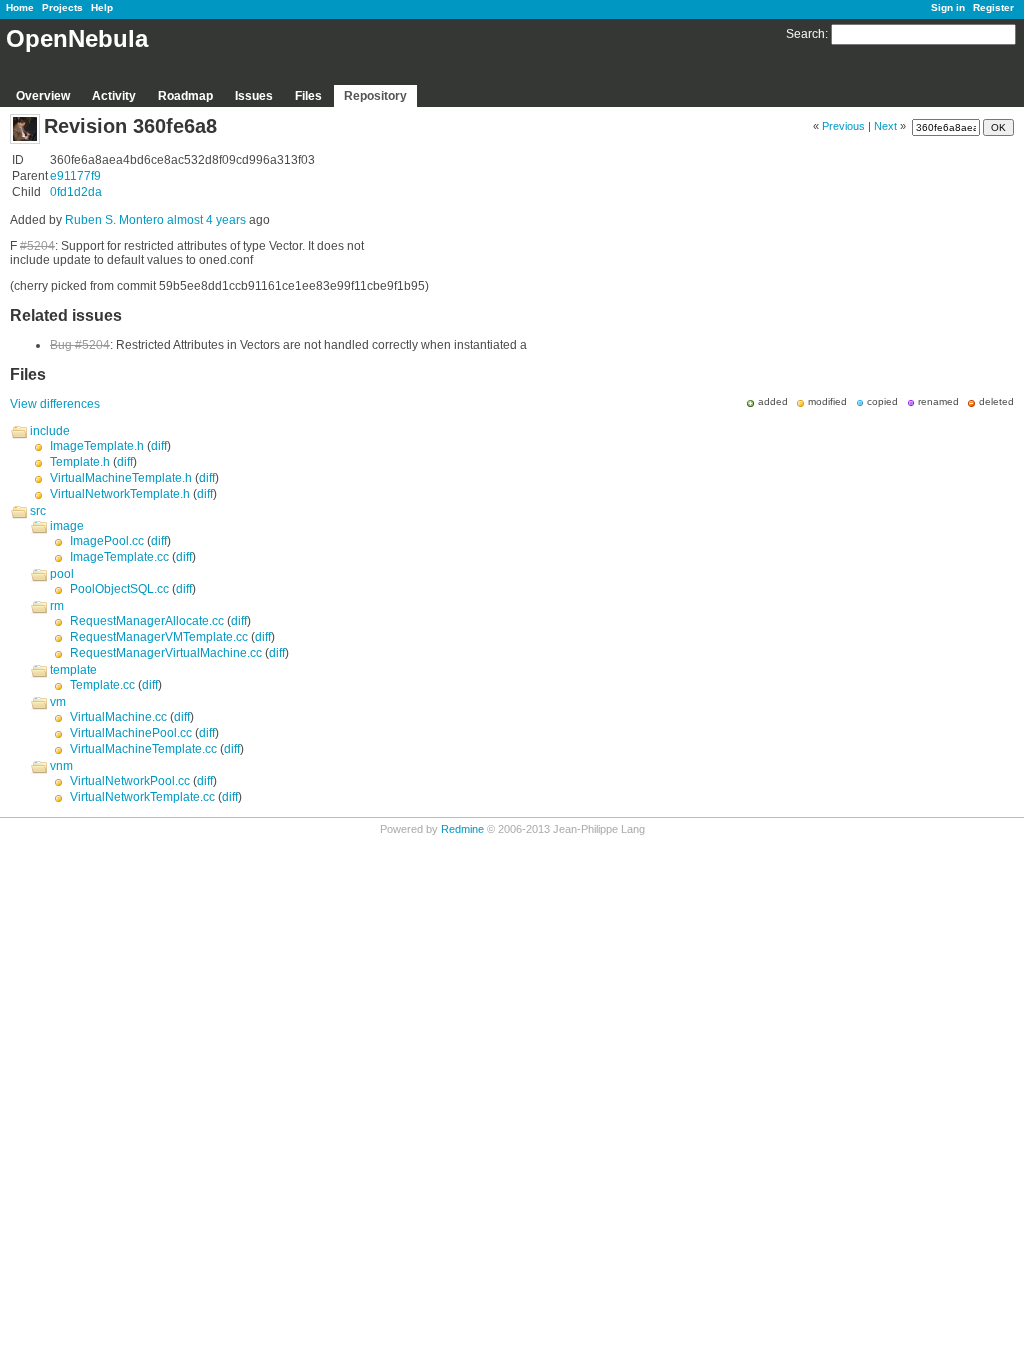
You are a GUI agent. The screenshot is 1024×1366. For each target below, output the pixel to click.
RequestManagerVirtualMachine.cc (166, 653)
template (73, 670)
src (38, 511)
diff (159, 446)
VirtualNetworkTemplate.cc (142, 797)
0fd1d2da (76, 192)
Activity (114, 96)
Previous (843, 126)
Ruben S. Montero (114, 220)
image (67, 526)
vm (58, 702)
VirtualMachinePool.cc (131, 733)
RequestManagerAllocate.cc (147, 621)
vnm (61, 766)
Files (308, 96)
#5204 (37, 246)
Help (102, 7)
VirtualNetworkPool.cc (130, 781)
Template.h (80, 462)
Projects (62, 7)
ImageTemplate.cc (119, 557)
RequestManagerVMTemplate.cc (159, 637)
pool (62, 574)
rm (57, 606)
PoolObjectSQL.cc (119, 589)
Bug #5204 (80, 345)
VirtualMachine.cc (118, 717)
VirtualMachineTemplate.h (121, 478)
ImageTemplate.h (97, 446)
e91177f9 (75, 176)
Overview (43, 96)
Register (993, 7)
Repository (375, 96)
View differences (55, 404)
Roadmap (185, 96)
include (50, 431)
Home (20, 7)
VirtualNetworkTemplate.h (120, 494)
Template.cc (102, 685)
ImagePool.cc (107, 541)
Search (805, 34)
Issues (254, 96)
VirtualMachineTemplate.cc (143, 749)
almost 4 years (206, 220)
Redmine (462, 829)
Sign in (948, 7)
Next (885, 126)
